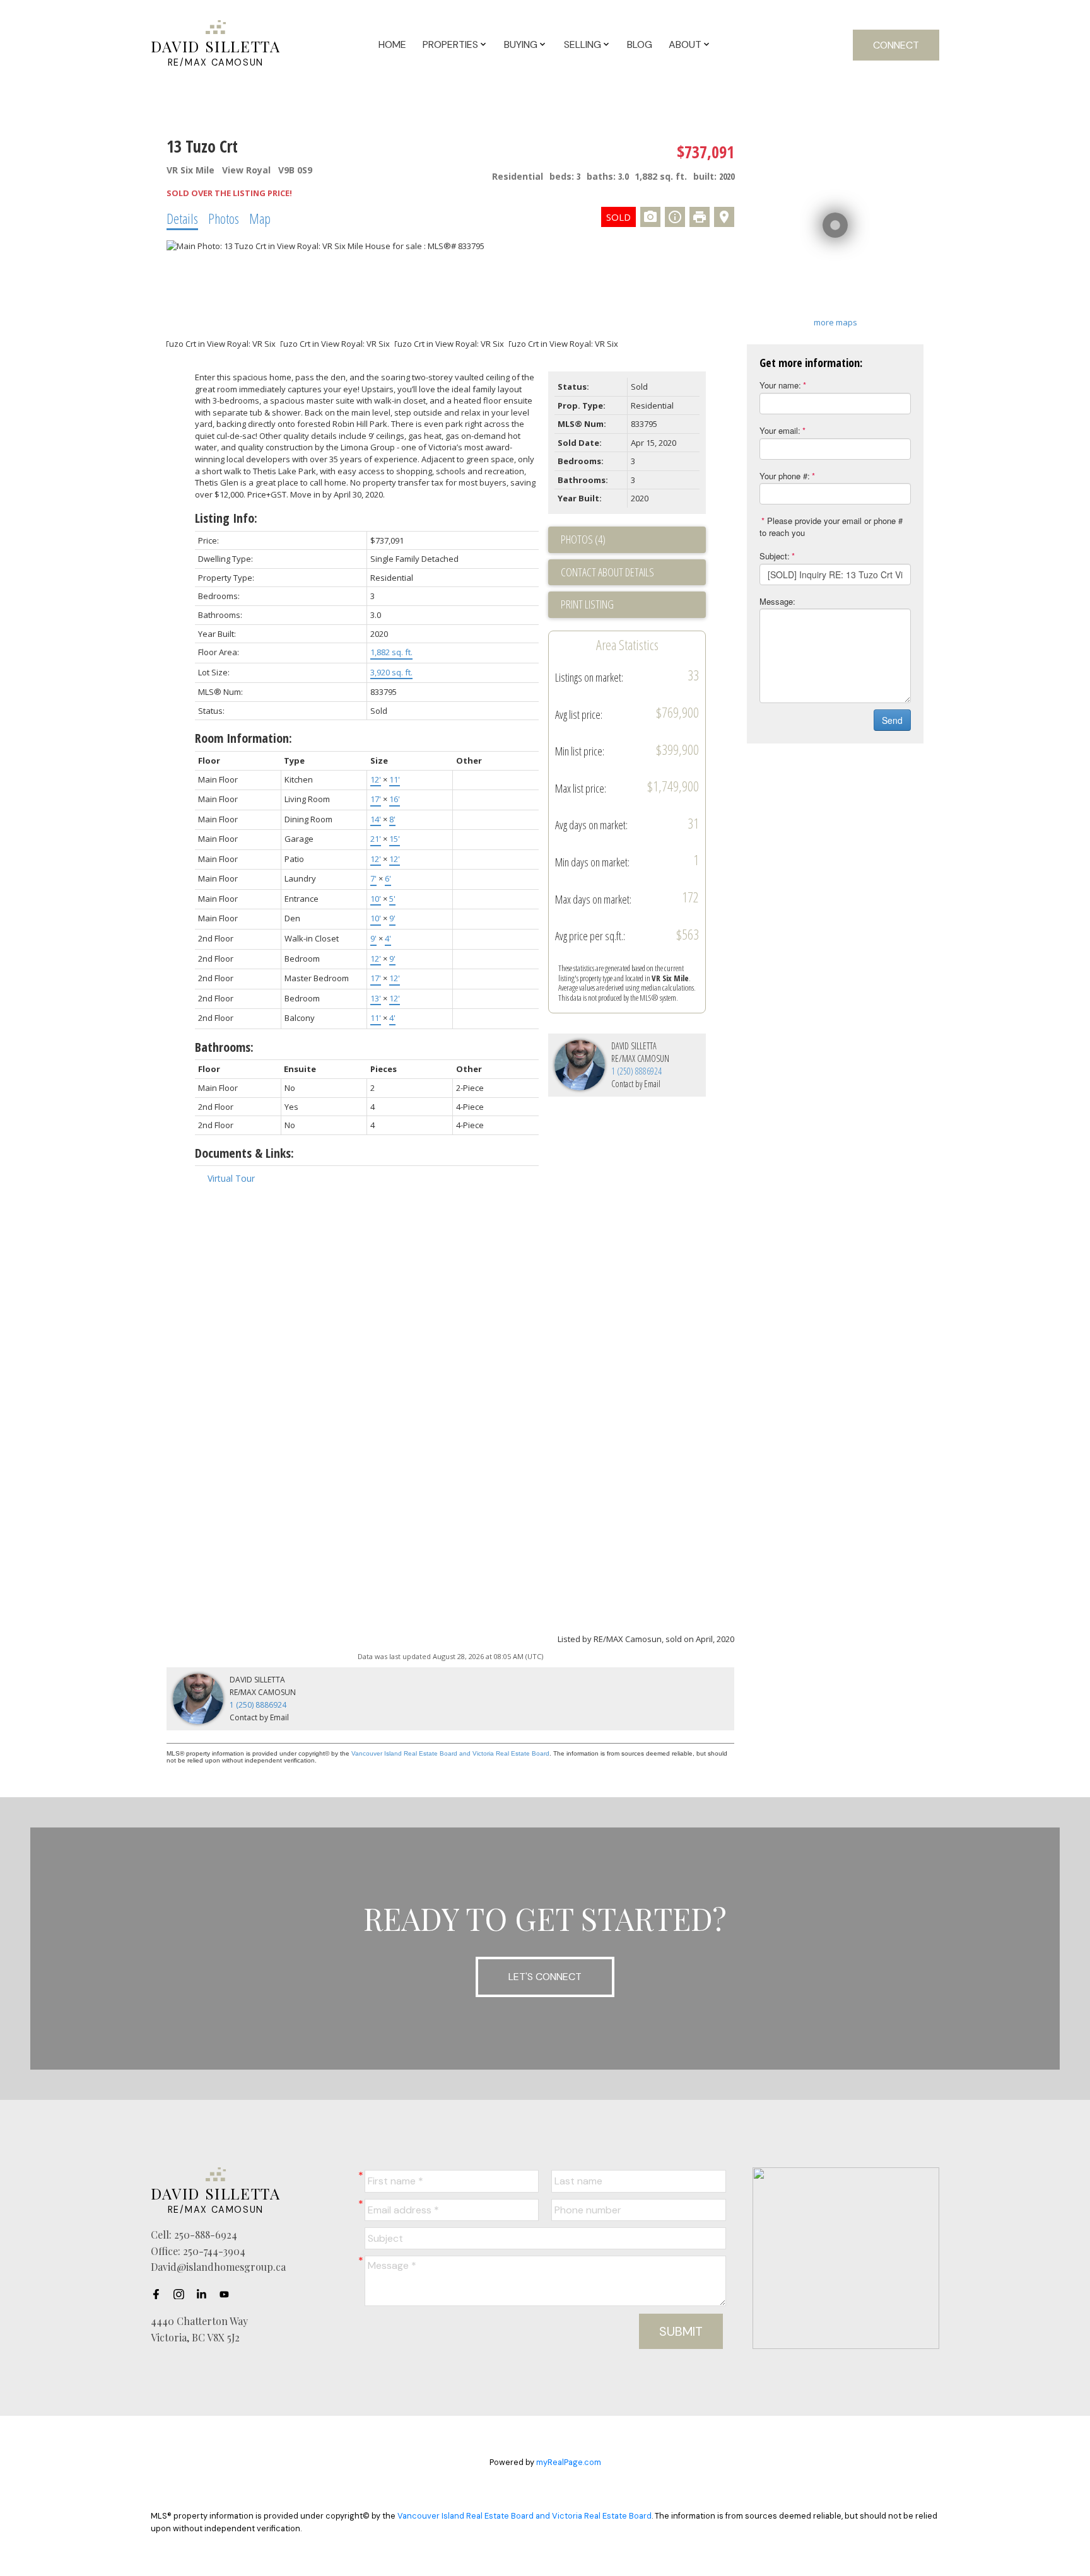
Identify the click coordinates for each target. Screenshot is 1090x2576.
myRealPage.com (569, 2462)
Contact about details (607, 572)
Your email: (780, 430)
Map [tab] (260, 218)
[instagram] (182, 2294)
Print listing (587, 604)
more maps (835, 322)
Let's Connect (545, 1977)
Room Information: (243, 738)
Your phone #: (785, 476)
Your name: (780, 385)
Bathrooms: (224, 1047)
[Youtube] (228, 2294)
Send (892, 720)
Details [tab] (182, 218)
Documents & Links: (244, 1153)
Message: (777, 601)
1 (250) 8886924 (636, 1071)
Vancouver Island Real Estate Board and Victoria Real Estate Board (450, 1753)
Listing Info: (226, 518)
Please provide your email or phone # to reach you (831, 527)
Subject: (775, 556)
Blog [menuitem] (640, 44)
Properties (450, 44)
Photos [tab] (224, 218)
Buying (521, 44)
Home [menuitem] (392, 44)
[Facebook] (160, 2294)
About (685, 44)
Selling (583, 44)
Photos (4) (583, 539)
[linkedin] (205, 2294)
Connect (896, 45)
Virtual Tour (231, 1178)
